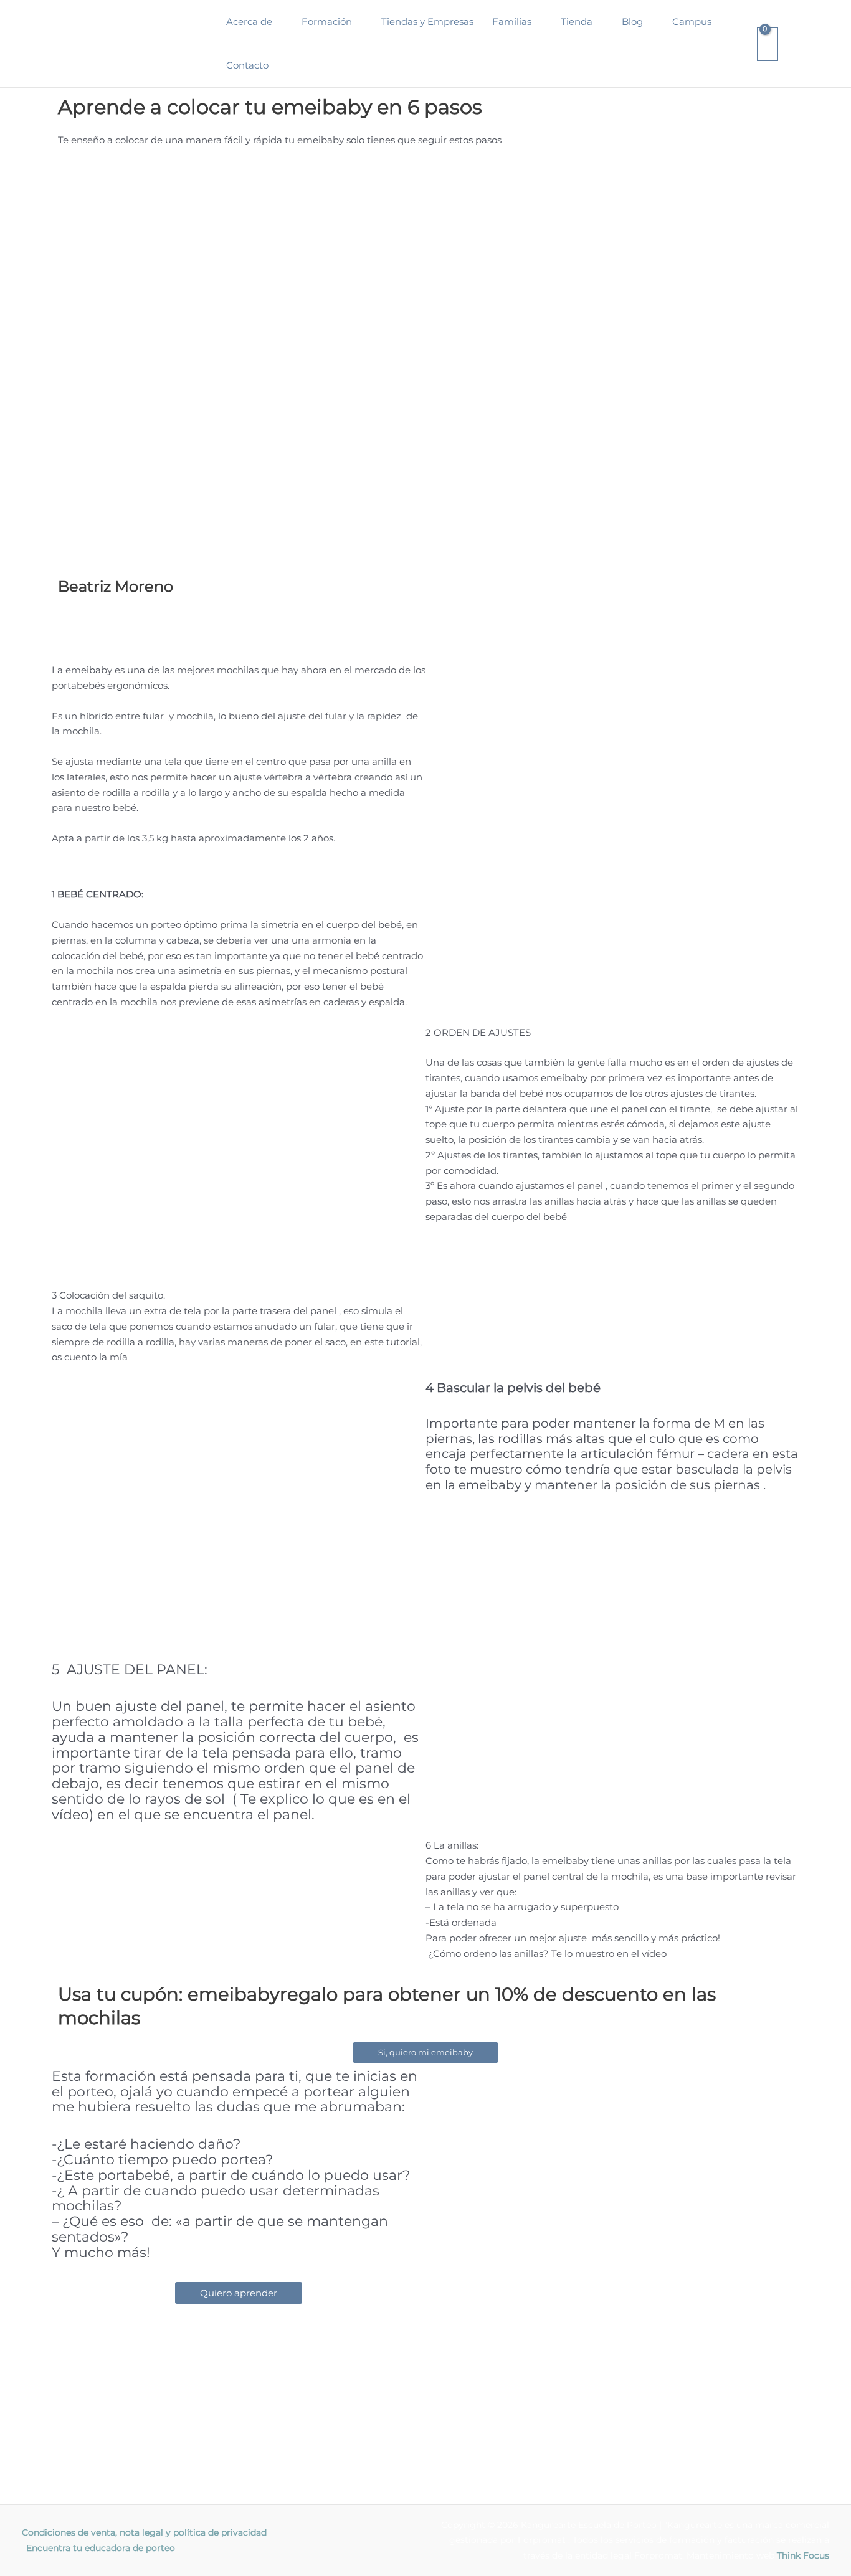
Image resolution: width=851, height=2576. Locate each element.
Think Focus (803, 2555)
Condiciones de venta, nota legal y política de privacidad (144, 2532)
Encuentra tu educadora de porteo (101, 2548)
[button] (278, 22)
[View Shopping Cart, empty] (768, 44)
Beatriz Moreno (116, 586)
